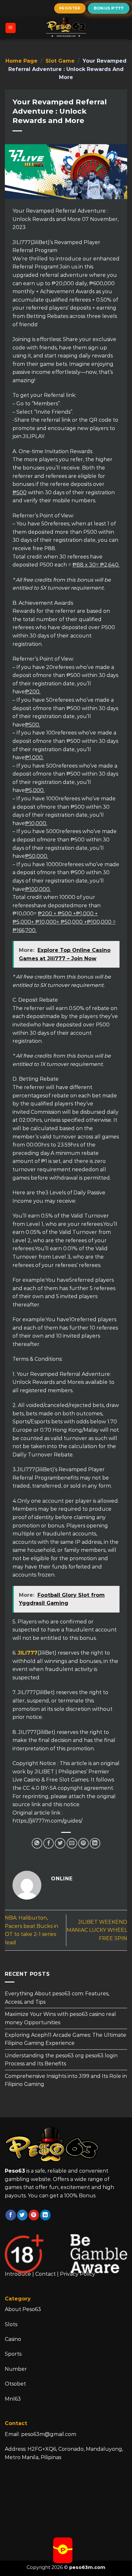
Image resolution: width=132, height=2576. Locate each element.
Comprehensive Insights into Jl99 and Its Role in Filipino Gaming (66, 2080)
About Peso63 (23, 2309)
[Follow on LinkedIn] (45, 2215)
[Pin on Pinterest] (83, 1843)
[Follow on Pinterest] (34, 2215)
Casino (13, 2339)
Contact (45, 2274)
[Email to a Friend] (72, 1843)
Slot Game (60, 61)
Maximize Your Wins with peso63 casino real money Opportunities (60, 2018)
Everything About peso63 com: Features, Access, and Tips (57, 1998)
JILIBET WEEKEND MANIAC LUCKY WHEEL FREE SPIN (97, 1930)
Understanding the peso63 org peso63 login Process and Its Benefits (61, 2059)
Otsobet (15, 2384)
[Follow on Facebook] (11, 2215)
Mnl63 (13, 2399)
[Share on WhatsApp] (37, 1843)
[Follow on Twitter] (22, 2215)
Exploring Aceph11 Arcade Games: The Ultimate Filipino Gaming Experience (66, 2039)
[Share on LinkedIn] (95, 1843)
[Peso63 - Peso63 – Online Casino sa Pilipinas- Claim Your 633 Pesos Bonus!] (66, 28)
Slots (11, 2324)
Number (16, 2369)
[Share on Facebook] (49, 1843)
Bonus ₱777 (109, 8)
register (70, 8)
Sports (13, 2354)
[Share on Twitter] (60, 1843)
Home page (21, 61)
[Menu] (11, 28)
